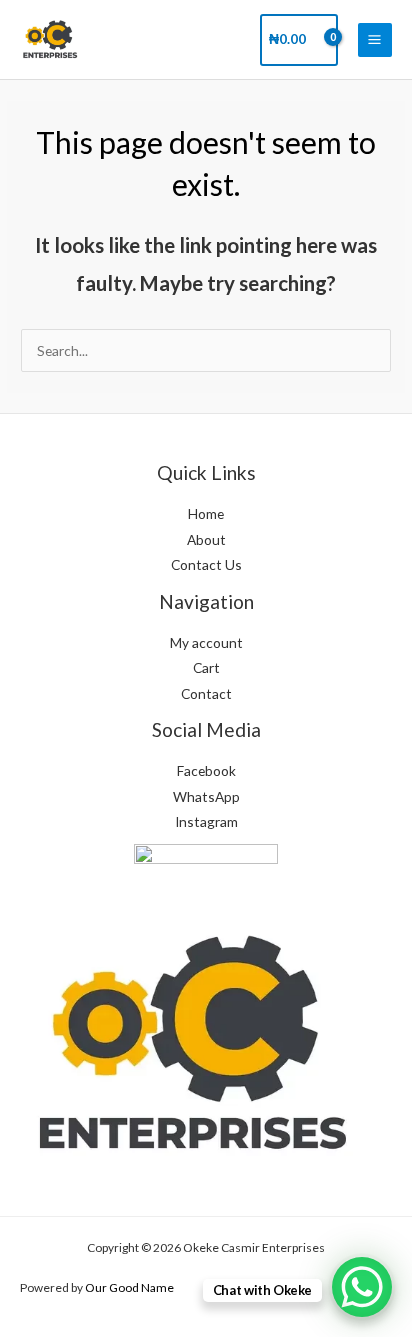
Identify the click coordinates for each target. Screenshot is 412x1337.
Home (206, 513)
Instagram (206, 821)
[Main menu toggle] (375, 40)
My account (206, 642)
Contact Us (206, 564)
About (206, 539)
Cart (206, 667)
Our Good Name (129, 1287)
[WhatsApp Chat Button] (362, 1287)
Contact (206, 693)
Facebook (206, 770)
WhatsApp (206, 796)
